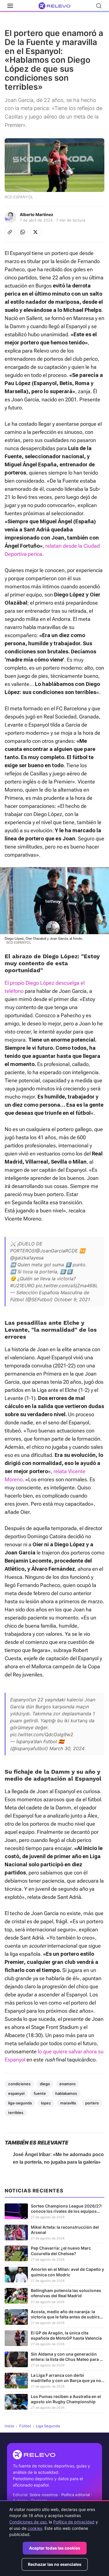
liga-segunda (20, 2103)
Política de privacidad (74, 2522)
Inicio (9, 2426)
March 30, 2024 (67, 1748)
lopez (46, 2103)
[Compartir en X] (35, 232)
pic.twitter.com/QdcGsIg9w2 (42, 1734)
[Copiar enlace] (10, 232)
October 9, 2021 (72, 1299)
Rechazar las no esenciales (55, 2564)
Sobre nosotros (44, 2495)
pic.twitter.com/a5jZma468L (67, 1286)
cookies (35, 2528)
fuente (40, 2093)
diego (45, 2084)
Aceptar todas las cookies (55, 2548)
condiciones (19, 2084)
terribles (16, 2113)
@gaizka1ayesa (27, 1258)
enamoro (67, 2084)
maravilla (68, 2103)
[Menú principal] (10, 6)
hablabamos (66, 2093)
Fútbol (25, 2426)
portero (92, 2103)
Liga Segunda (48, 2426)
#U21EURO (22, 1286)
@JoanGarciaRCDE (57, 1251)
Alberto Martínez (36, 214)
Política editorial (76, 2495)
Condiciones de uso (28, 2522)
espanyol (16, 2093)
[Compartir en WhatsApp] (23, 232)
